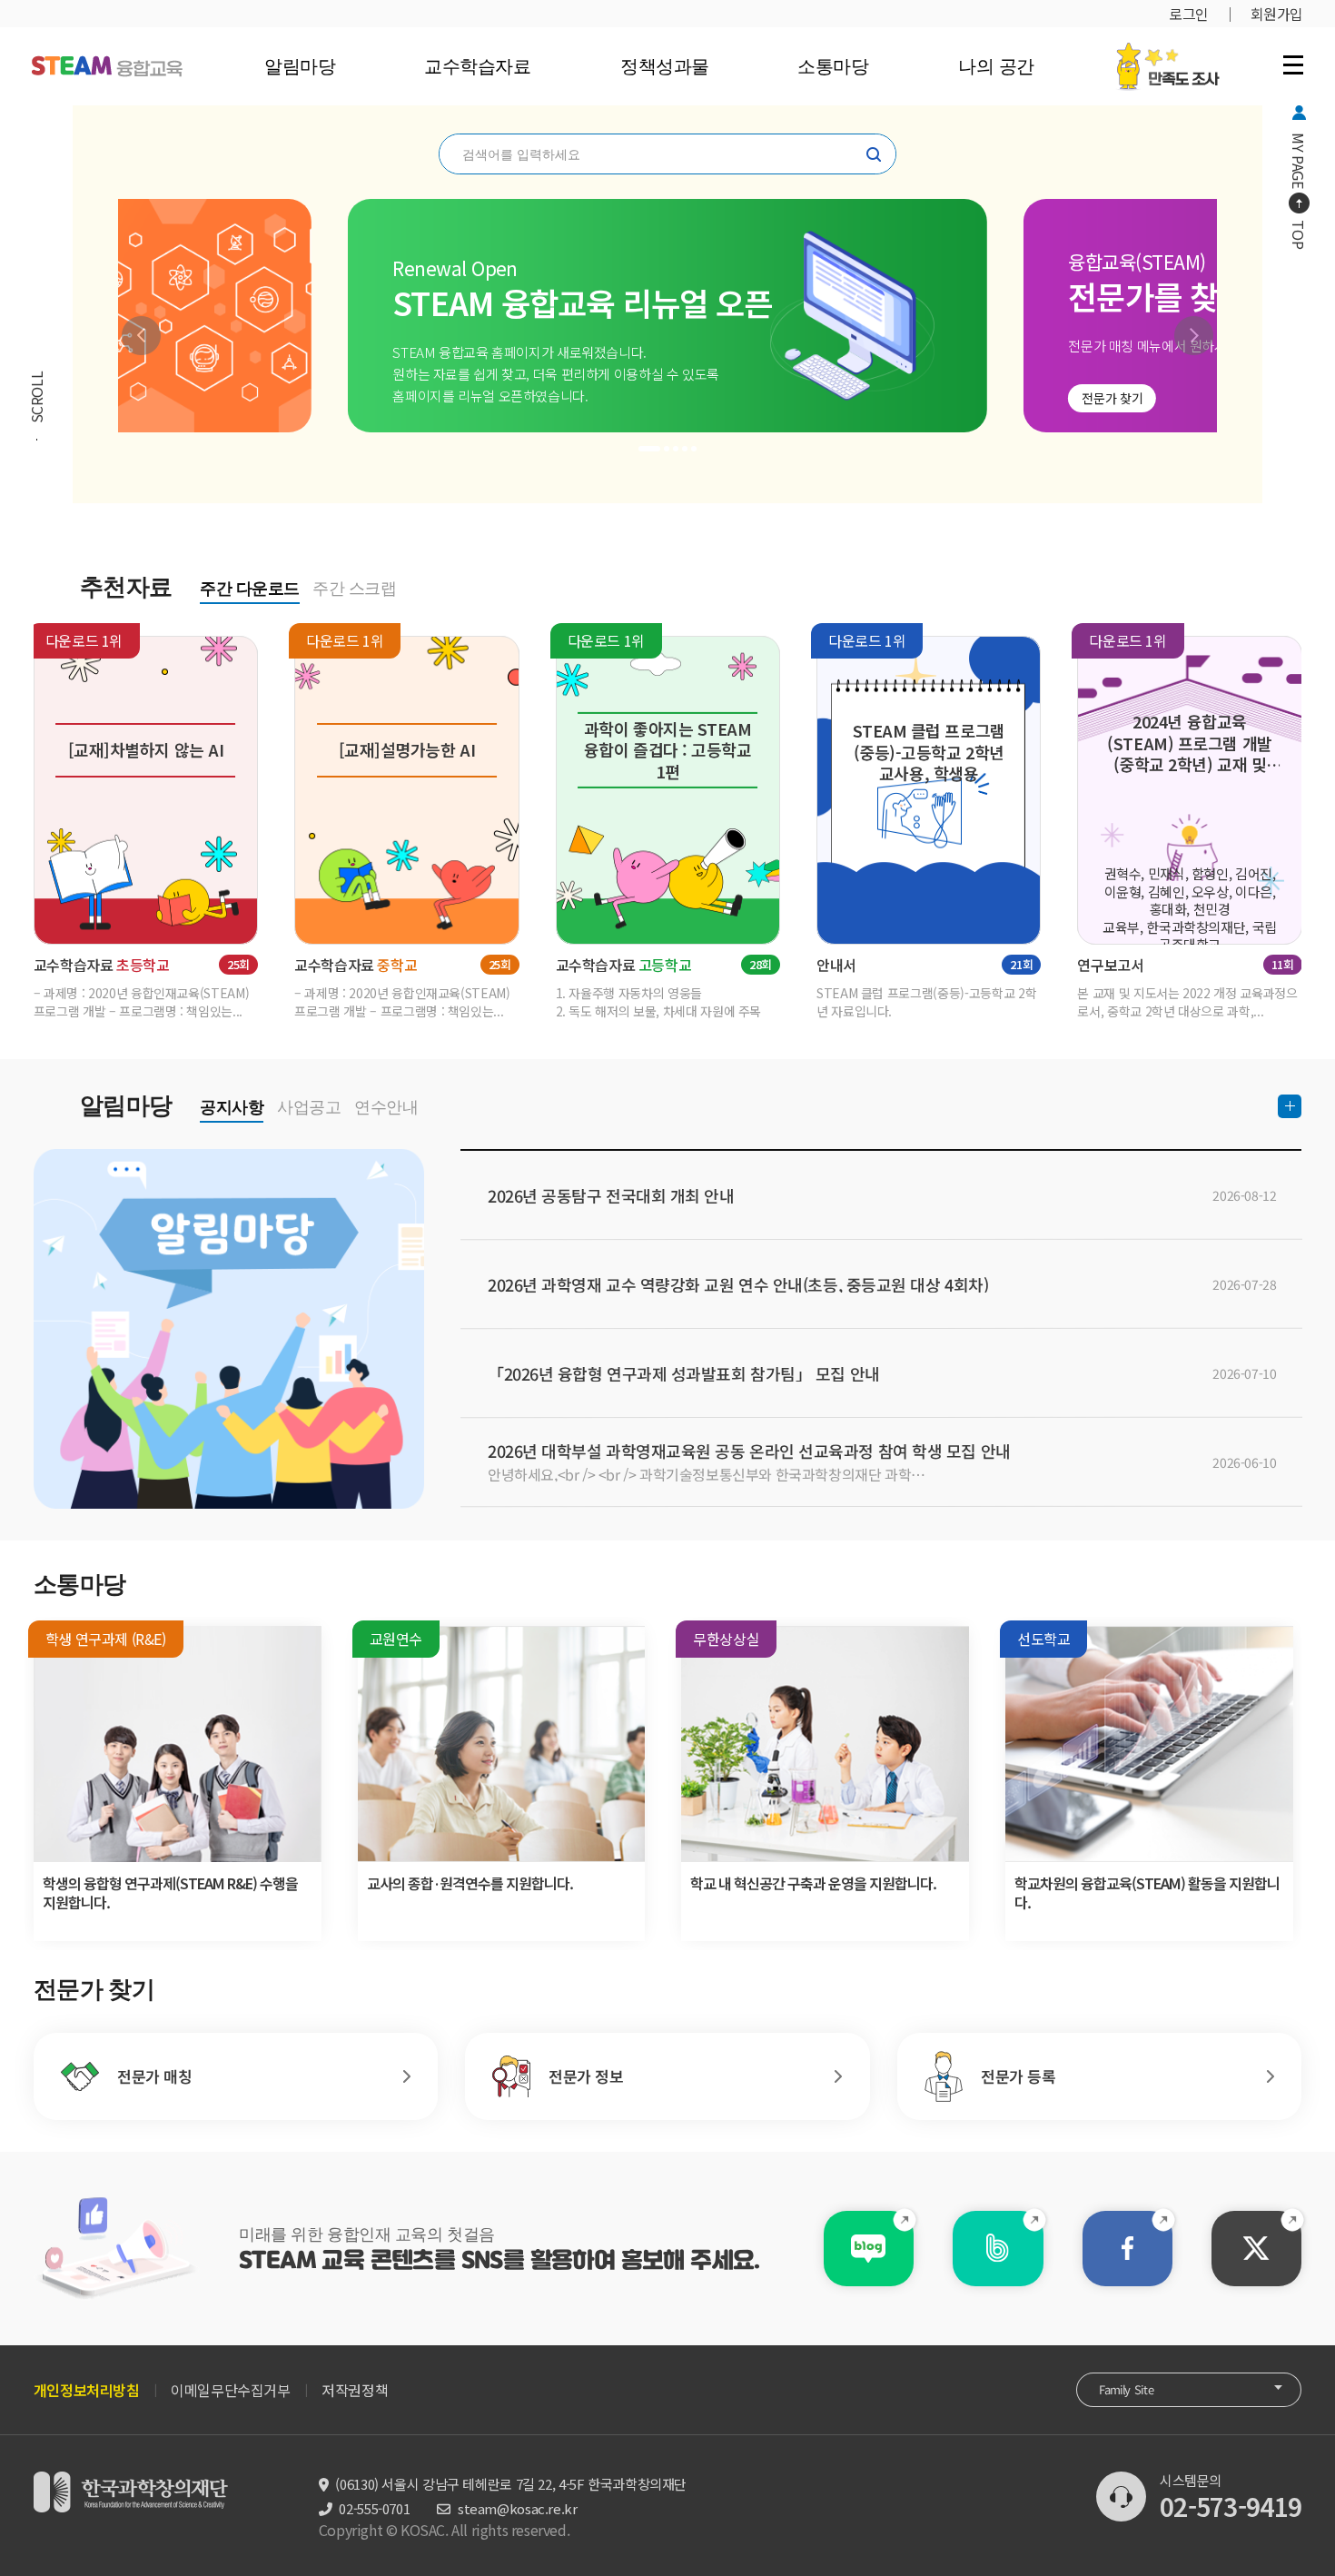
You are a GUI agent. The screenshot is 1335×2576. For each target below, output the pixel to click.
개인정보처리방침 (87, 2390)
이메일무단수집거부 (230, 2390)
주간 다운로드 (250, 589)
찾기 (874, 154)
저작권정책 (355, 2390)
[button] (141, 336)
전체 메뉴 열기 (1293, 64)
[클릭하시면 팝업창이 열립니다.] (1167, 52)
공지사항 (232, 1107)
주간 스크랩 (354, 589)
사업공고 (309, 1107)
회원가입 (1277, 14)
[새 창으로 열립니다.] (869, 2249)
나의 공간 (995, 66)
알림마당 (300, 66)
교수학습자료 (477, 66)
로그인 (1189, 14)
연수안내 (386, 1107)
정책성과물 (664, 66)
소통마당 (833, 66)
